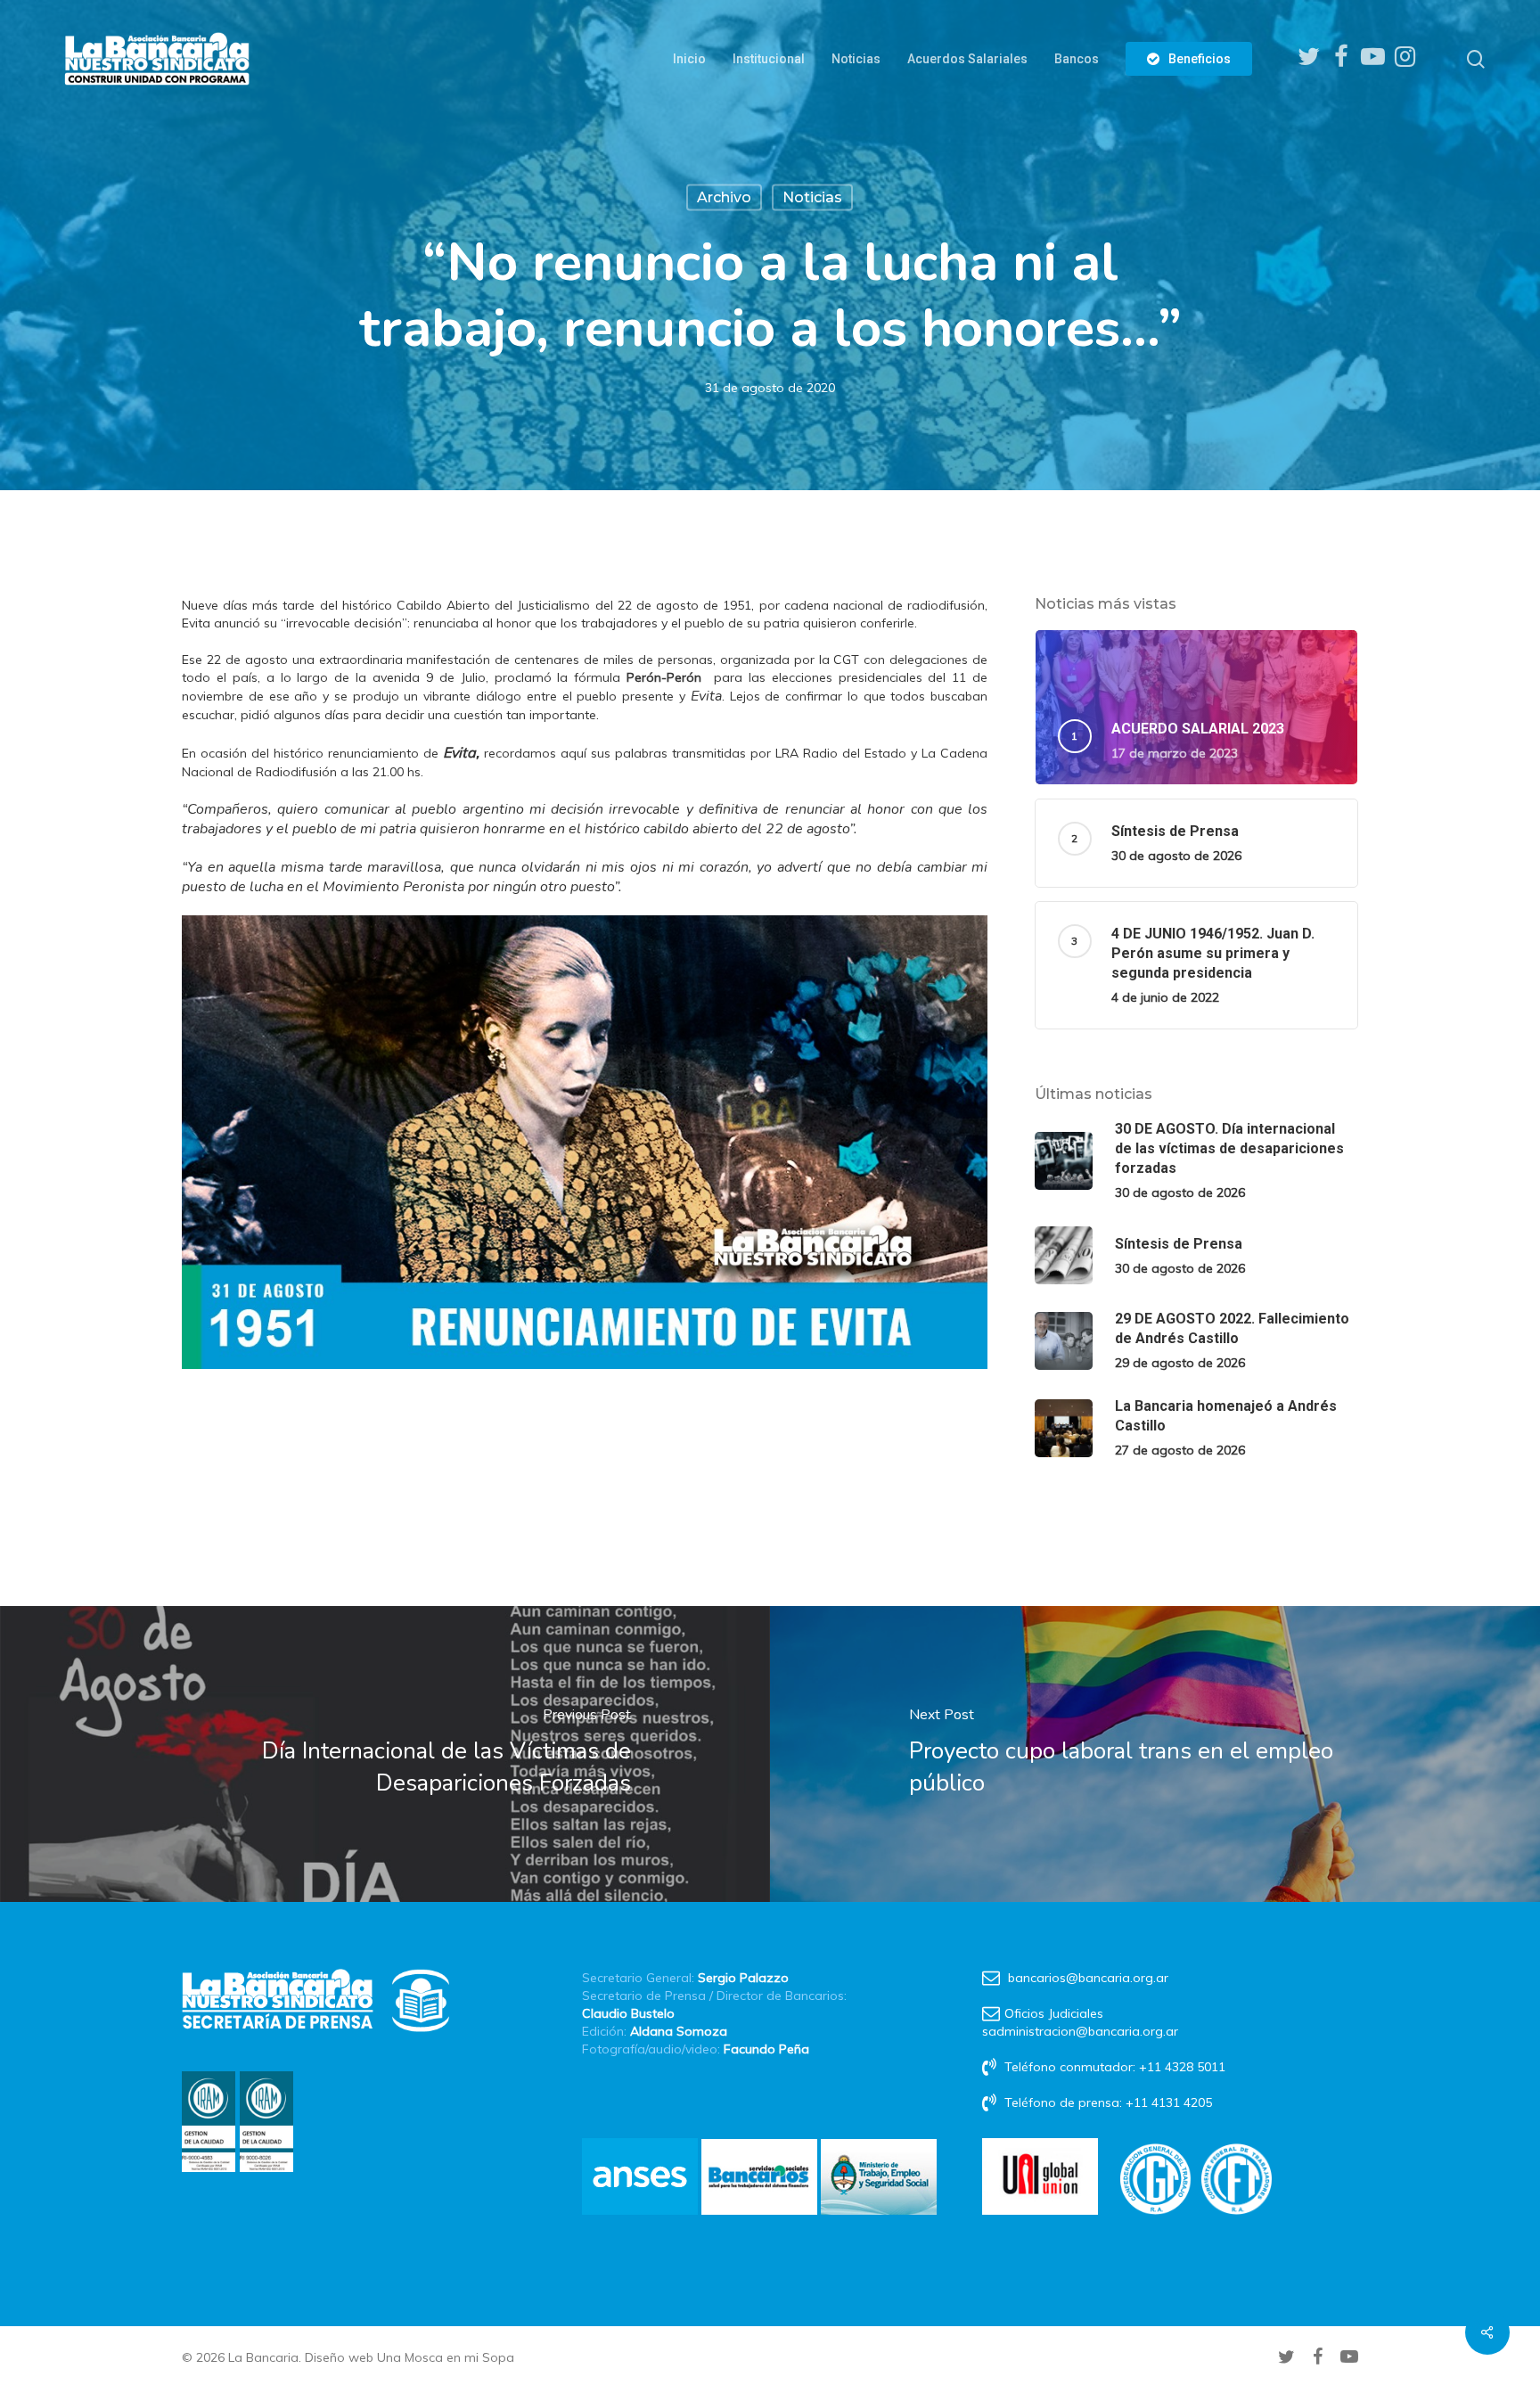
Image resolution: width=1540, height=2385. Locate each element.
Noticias (812, 197)
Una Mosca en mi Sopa (446, 2357)
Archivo (724, 197)
